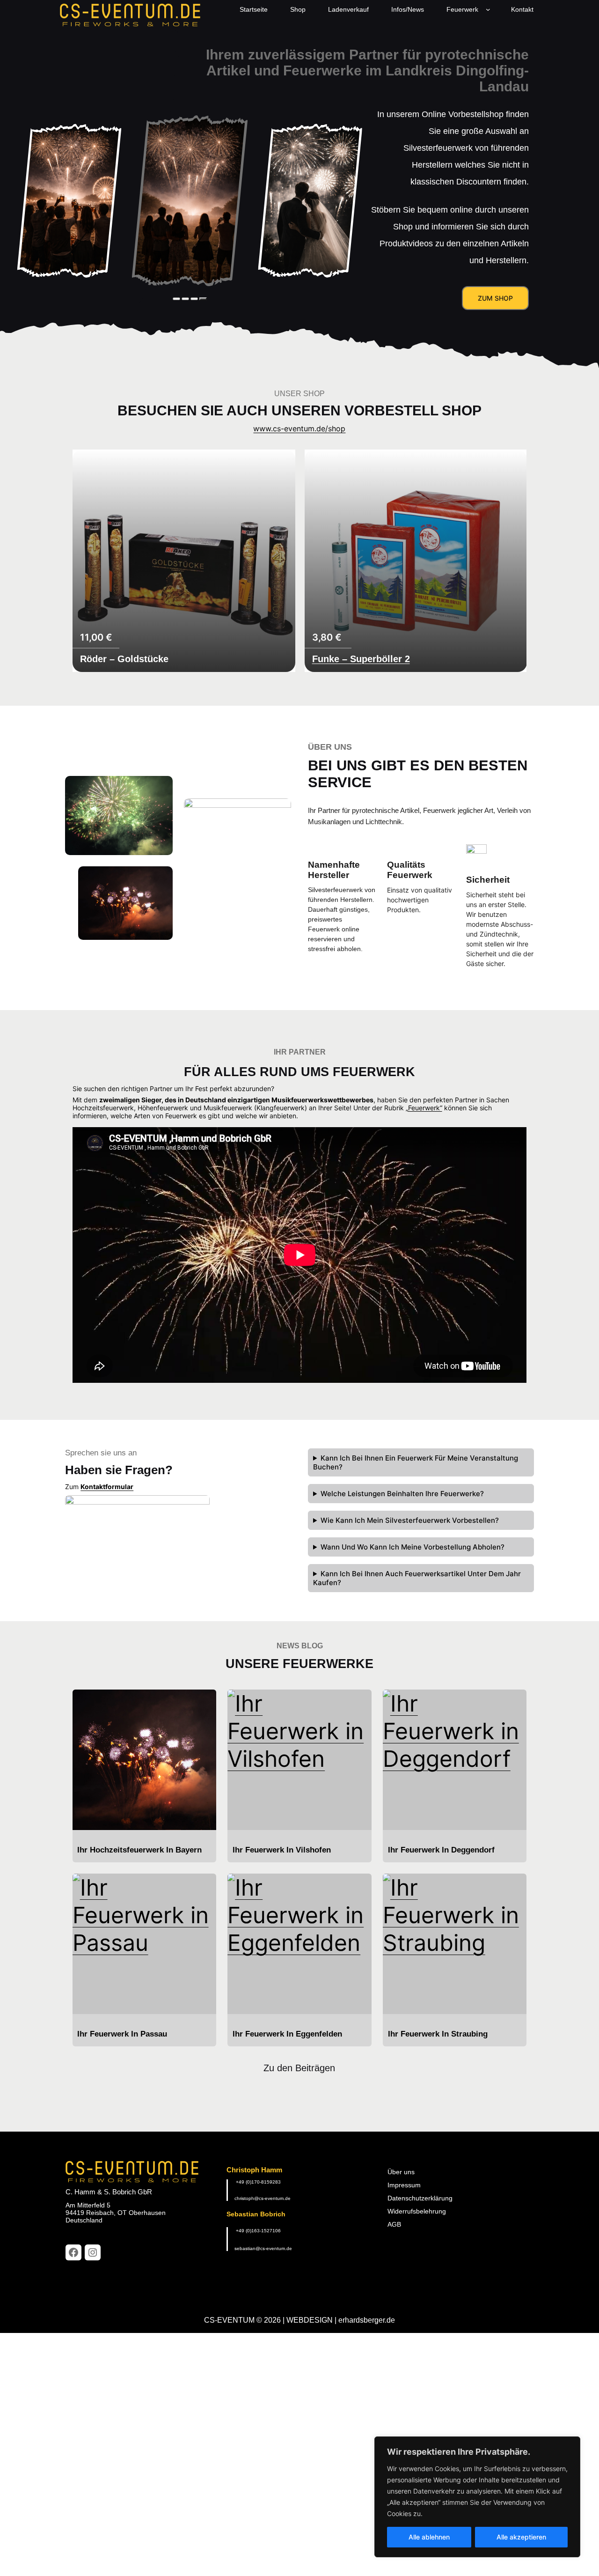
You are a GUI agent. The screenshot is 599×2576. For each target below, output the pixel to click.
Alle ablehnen (429, 2537)
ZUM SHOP (495, 298)
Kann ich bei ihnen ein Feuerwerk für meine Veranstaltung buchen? (416, 1462)
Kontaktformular (107, 1487)
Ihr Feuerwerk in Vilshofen (282, 1850)
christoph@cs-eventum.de (263, 2198)
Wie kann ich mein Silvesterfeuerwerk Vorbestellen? (410, 1520)
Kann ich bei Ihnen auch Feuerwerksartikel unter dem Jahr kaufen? (417, 1578)
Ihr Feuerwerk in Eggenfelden (287, 2034)
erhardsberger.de (367, 2320)
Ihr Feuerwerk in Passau (122, 2034)
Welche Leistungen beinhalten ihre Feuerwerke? (402, 1494)
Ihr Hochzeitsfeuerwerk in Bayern (139, 1850)
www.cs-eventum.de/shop (299, 428)
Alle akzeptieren (521, 2537)
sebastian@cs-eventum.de (263, 2248)
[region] (477, 2497)
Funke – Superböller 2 (361, 659)
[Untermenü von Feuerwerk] (490, 9)
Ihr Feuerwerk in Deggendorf (441, 1850)
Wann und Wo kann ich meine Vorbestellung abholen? (413, 1547)
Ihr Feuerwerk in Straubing (438, 2034)
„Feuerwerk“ (424, 1108)
